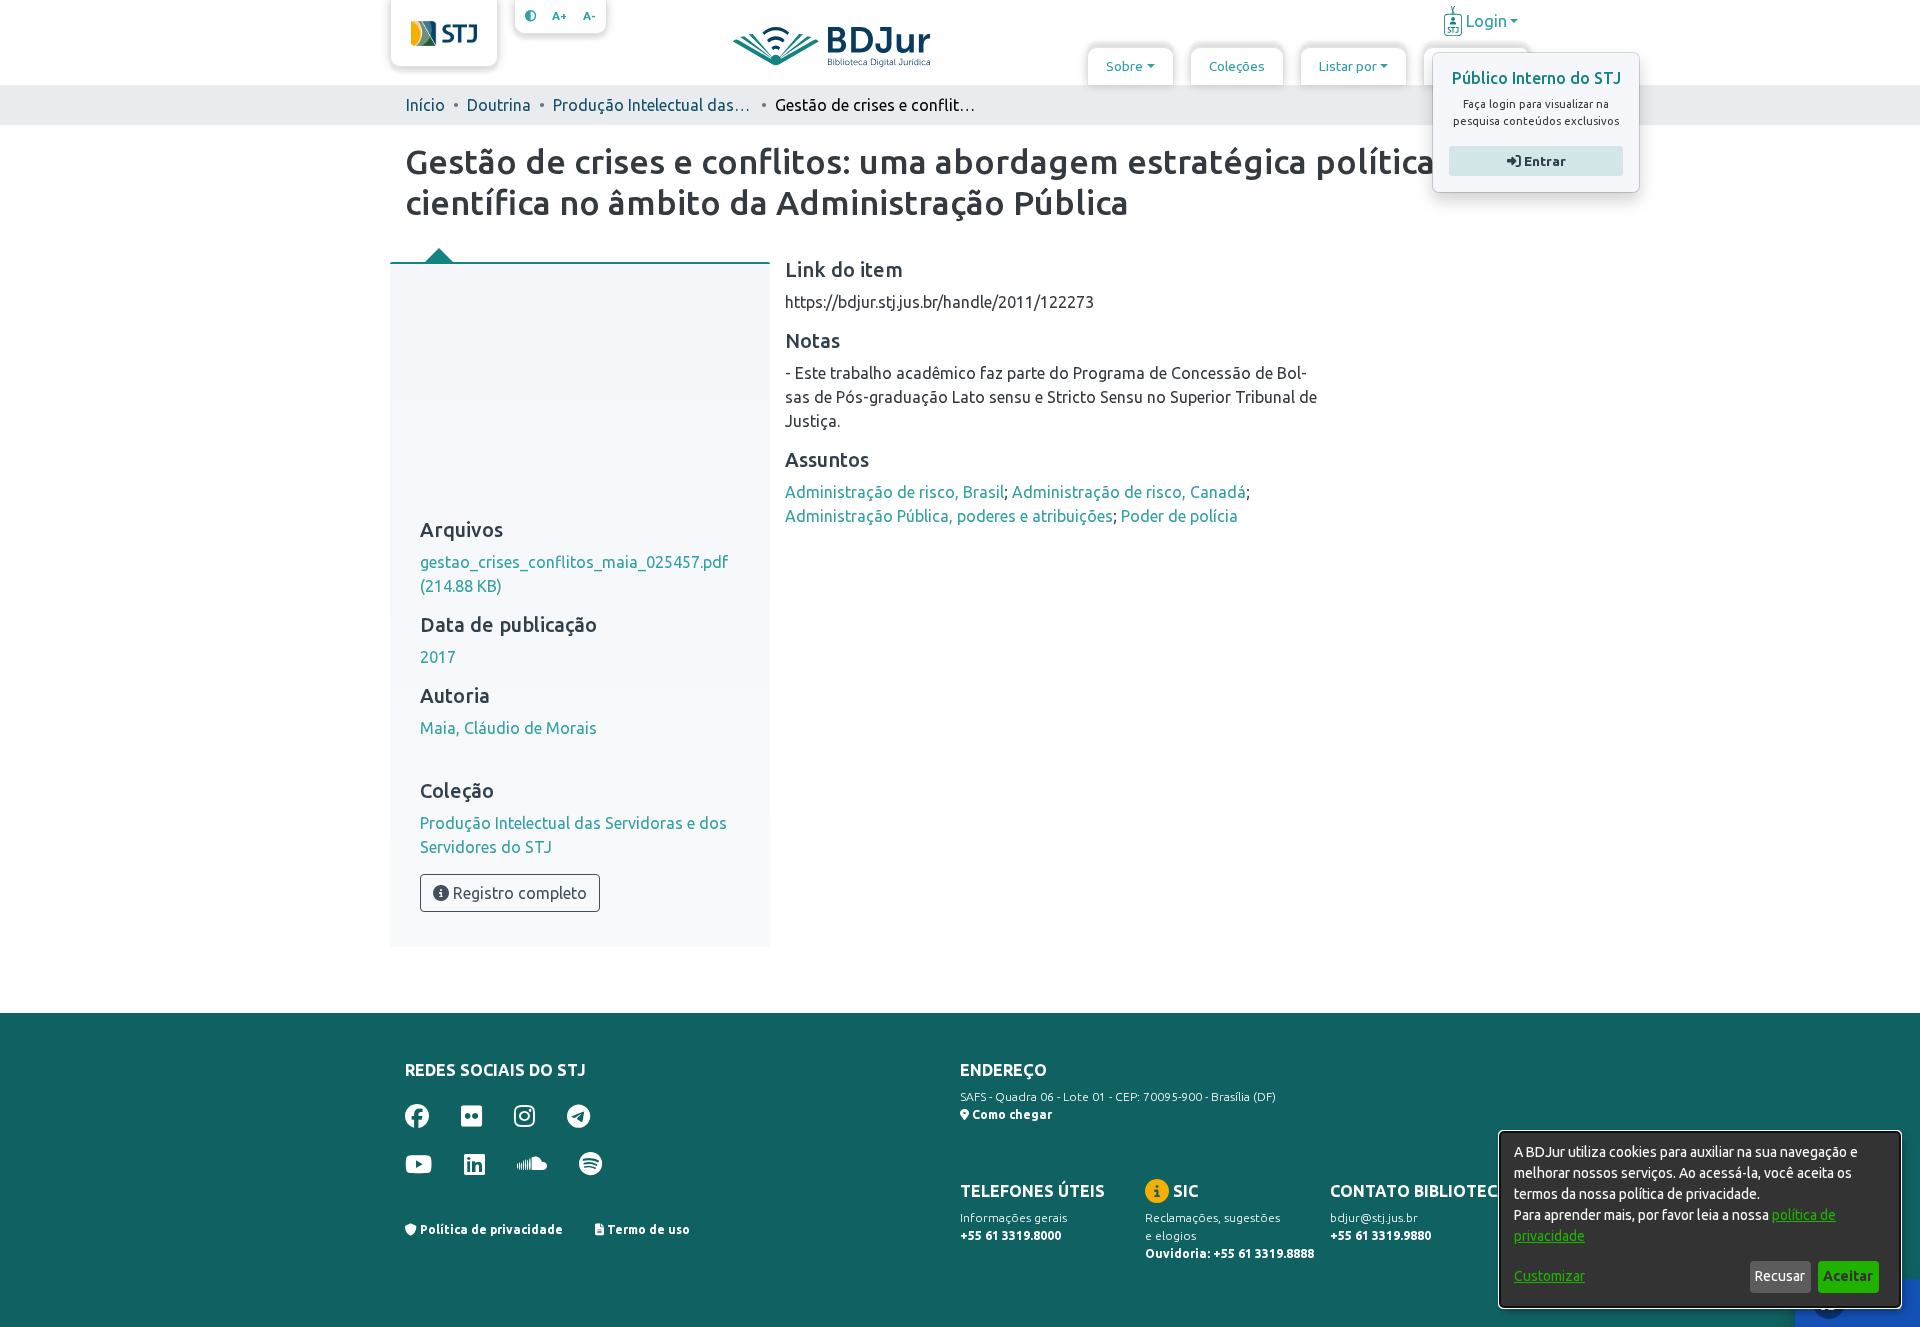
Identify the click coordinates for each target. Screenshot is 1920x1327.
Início (425, 105)
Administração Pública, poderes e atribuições (949, 516)
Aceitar (1848, 1276)
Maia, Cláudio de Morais (508, 728)
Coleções (1237, 66)
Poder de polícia (1179, 516)
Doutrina (499, 105)
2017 (438, 657)
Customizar (1549, 1276)
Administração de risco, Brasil (894, 492)
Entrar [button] (1542, 161)
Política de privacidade (490, 1229)
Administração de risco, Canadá (1129, 492)
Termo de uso (647, 1229)
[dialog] (1700, 1219)
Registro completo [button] (518, 893)
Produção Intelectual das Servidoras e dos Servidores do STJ (653, 105)
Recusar (1780, 1276)
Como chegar (1010, 1114)
